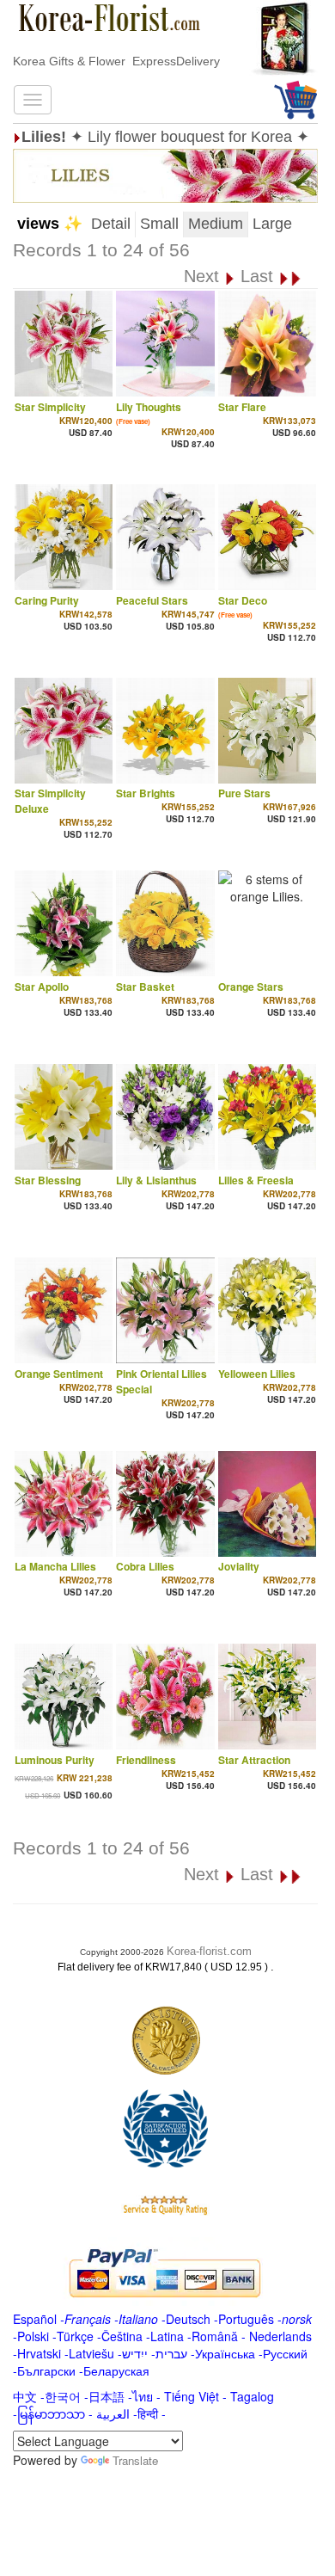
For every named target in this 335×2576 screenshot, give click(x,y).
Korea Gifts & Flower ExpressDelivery (116, 61)
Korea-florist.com (209, 1951)
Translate (135, 2460)
